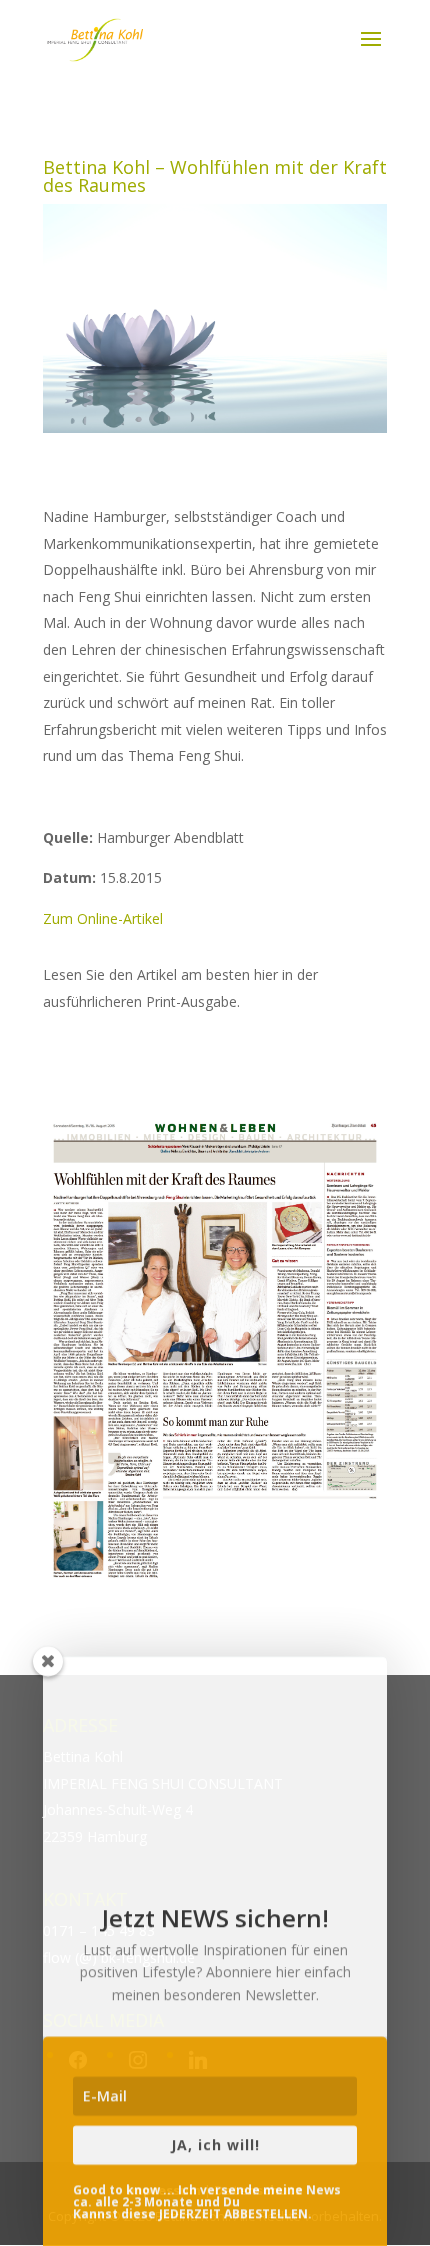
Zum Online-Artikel (103, 918)
